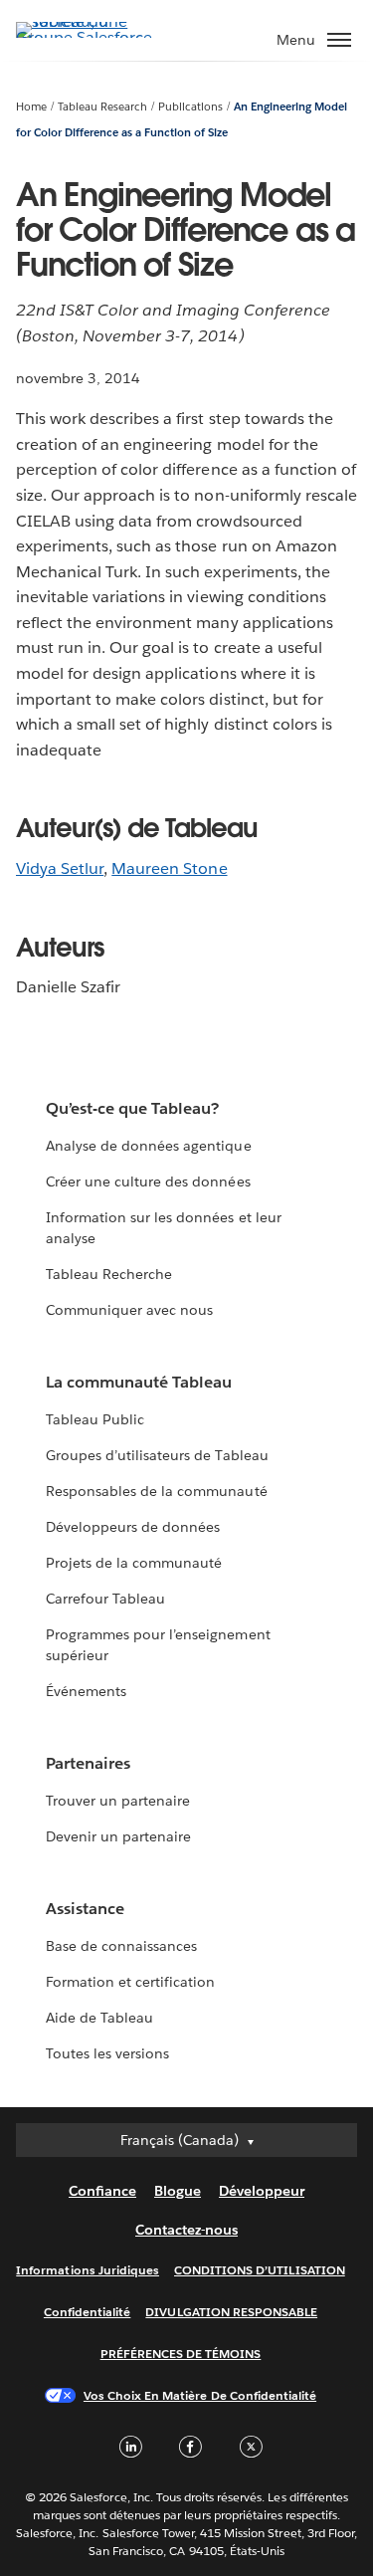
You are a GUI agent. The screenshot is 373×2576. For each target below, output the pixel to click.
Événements (86, 1691)
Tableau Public (95, 1419)
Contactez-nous (186, 2230)
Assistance (85, 1909)
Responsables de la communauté (157, 1491)
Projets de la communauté (134, 1563)
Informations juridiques (88, 2270)
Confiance (102, 2191)
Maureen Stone (169, 868)
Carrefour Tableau (105, 1599)
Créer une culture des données (148, 1181)
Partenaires (88, 1763)
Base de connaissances (121, 1946)
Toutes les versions (107, 2053)
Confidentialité (87, 2312)
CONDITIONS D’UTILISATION (260, 2270)
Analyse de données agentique (149, 1146)
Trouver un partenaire (118, 1801)
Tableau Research (102, 107)
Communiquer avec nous (129, 1310)
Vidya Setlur (60, 868)
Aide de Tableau (99, 2018)
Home (31, 107)
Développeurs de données (133, 1527)
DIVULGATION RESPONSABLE (231, 2312)
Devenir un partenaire (118, 1836)
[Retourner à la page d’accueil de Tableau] (86, 37)
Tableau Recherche (109, 1274)
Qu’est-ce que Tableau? (132, 1108)
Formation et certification (131, 1982)
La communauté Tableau (139, 1382)
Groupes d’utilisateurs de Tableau (157, 1455)
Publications (190, 107)
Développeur (262, 2191)
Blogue (178, 2191)
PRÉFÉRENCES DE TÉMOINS (181, 2354)
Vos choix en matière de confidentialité (200, 2395)
